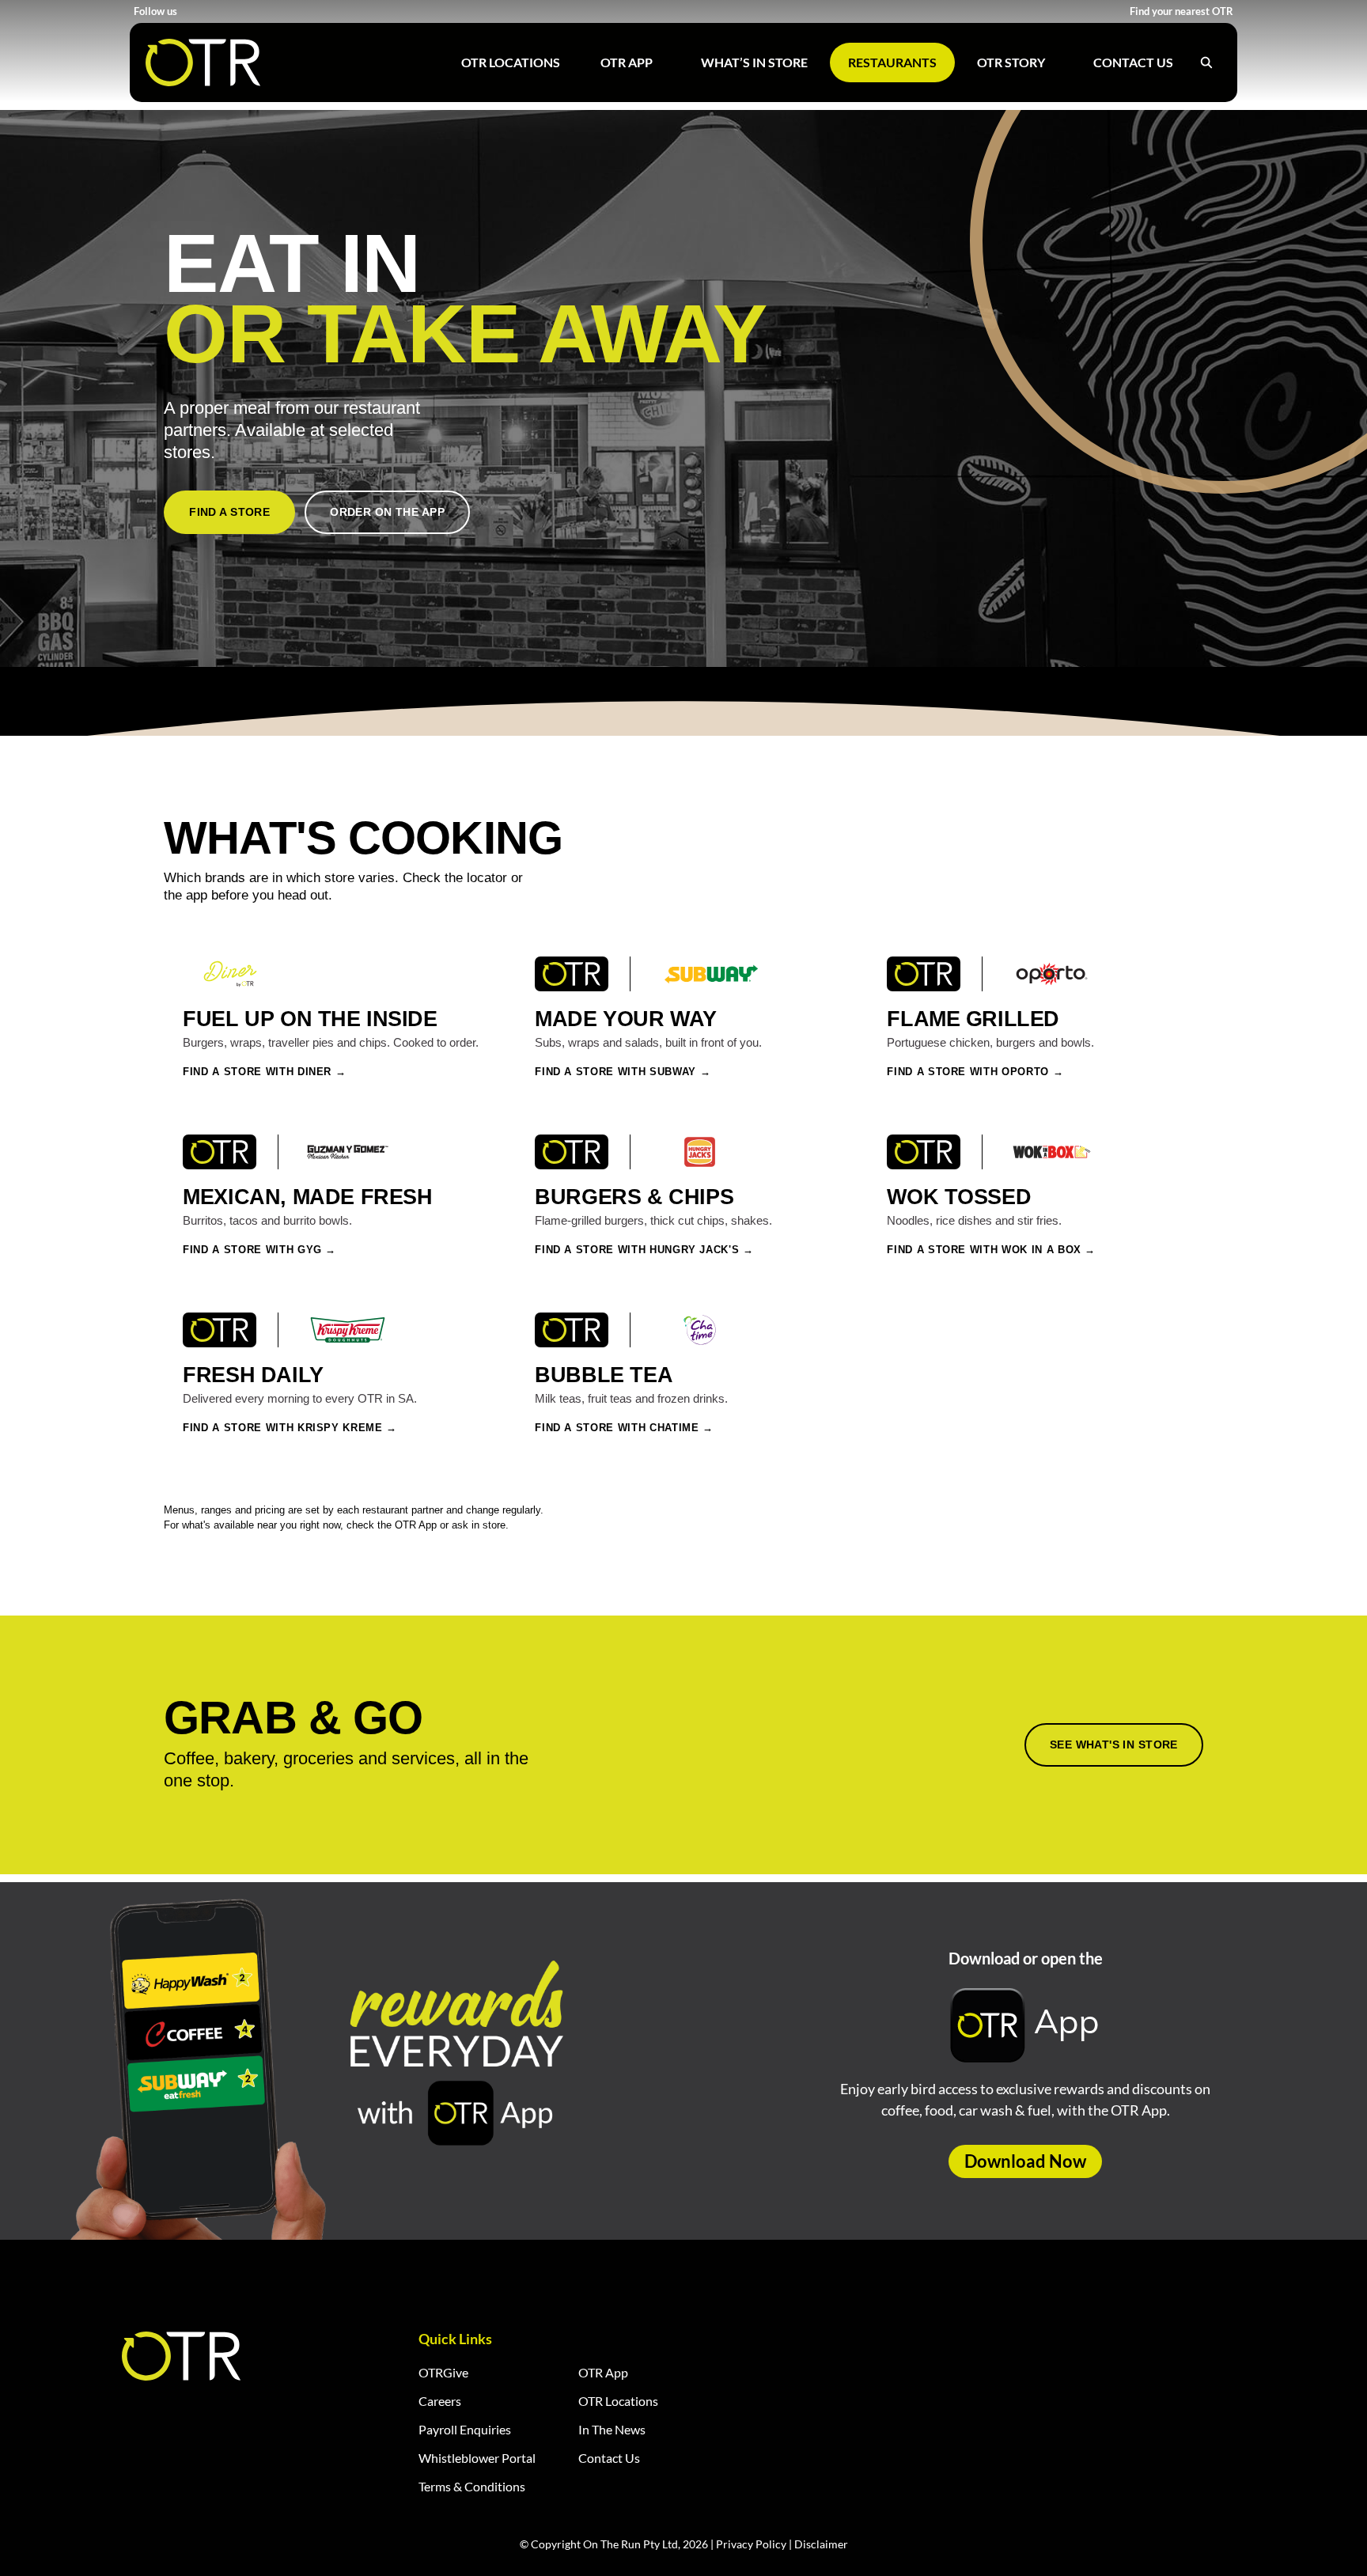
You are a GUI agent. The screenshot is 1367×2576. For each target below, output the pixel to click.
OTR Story (1011, 62)
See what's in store (1114, 1744)
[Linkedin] (250, 11)
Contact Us (1133, 62)
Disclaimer (821, 2544)
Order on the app (387, 512)
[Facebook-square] (191, 11)
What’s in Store (754, 62)
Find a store (229, 512)
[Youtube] (231, 11)
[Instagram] (211, 11)
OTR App (627, 62)
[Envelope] (270, 11)
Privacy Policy (751, 2544)
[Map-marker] (290, 11)
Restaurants (892, 62)
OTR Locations (511, 62)
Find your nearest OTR (1181, 11)
